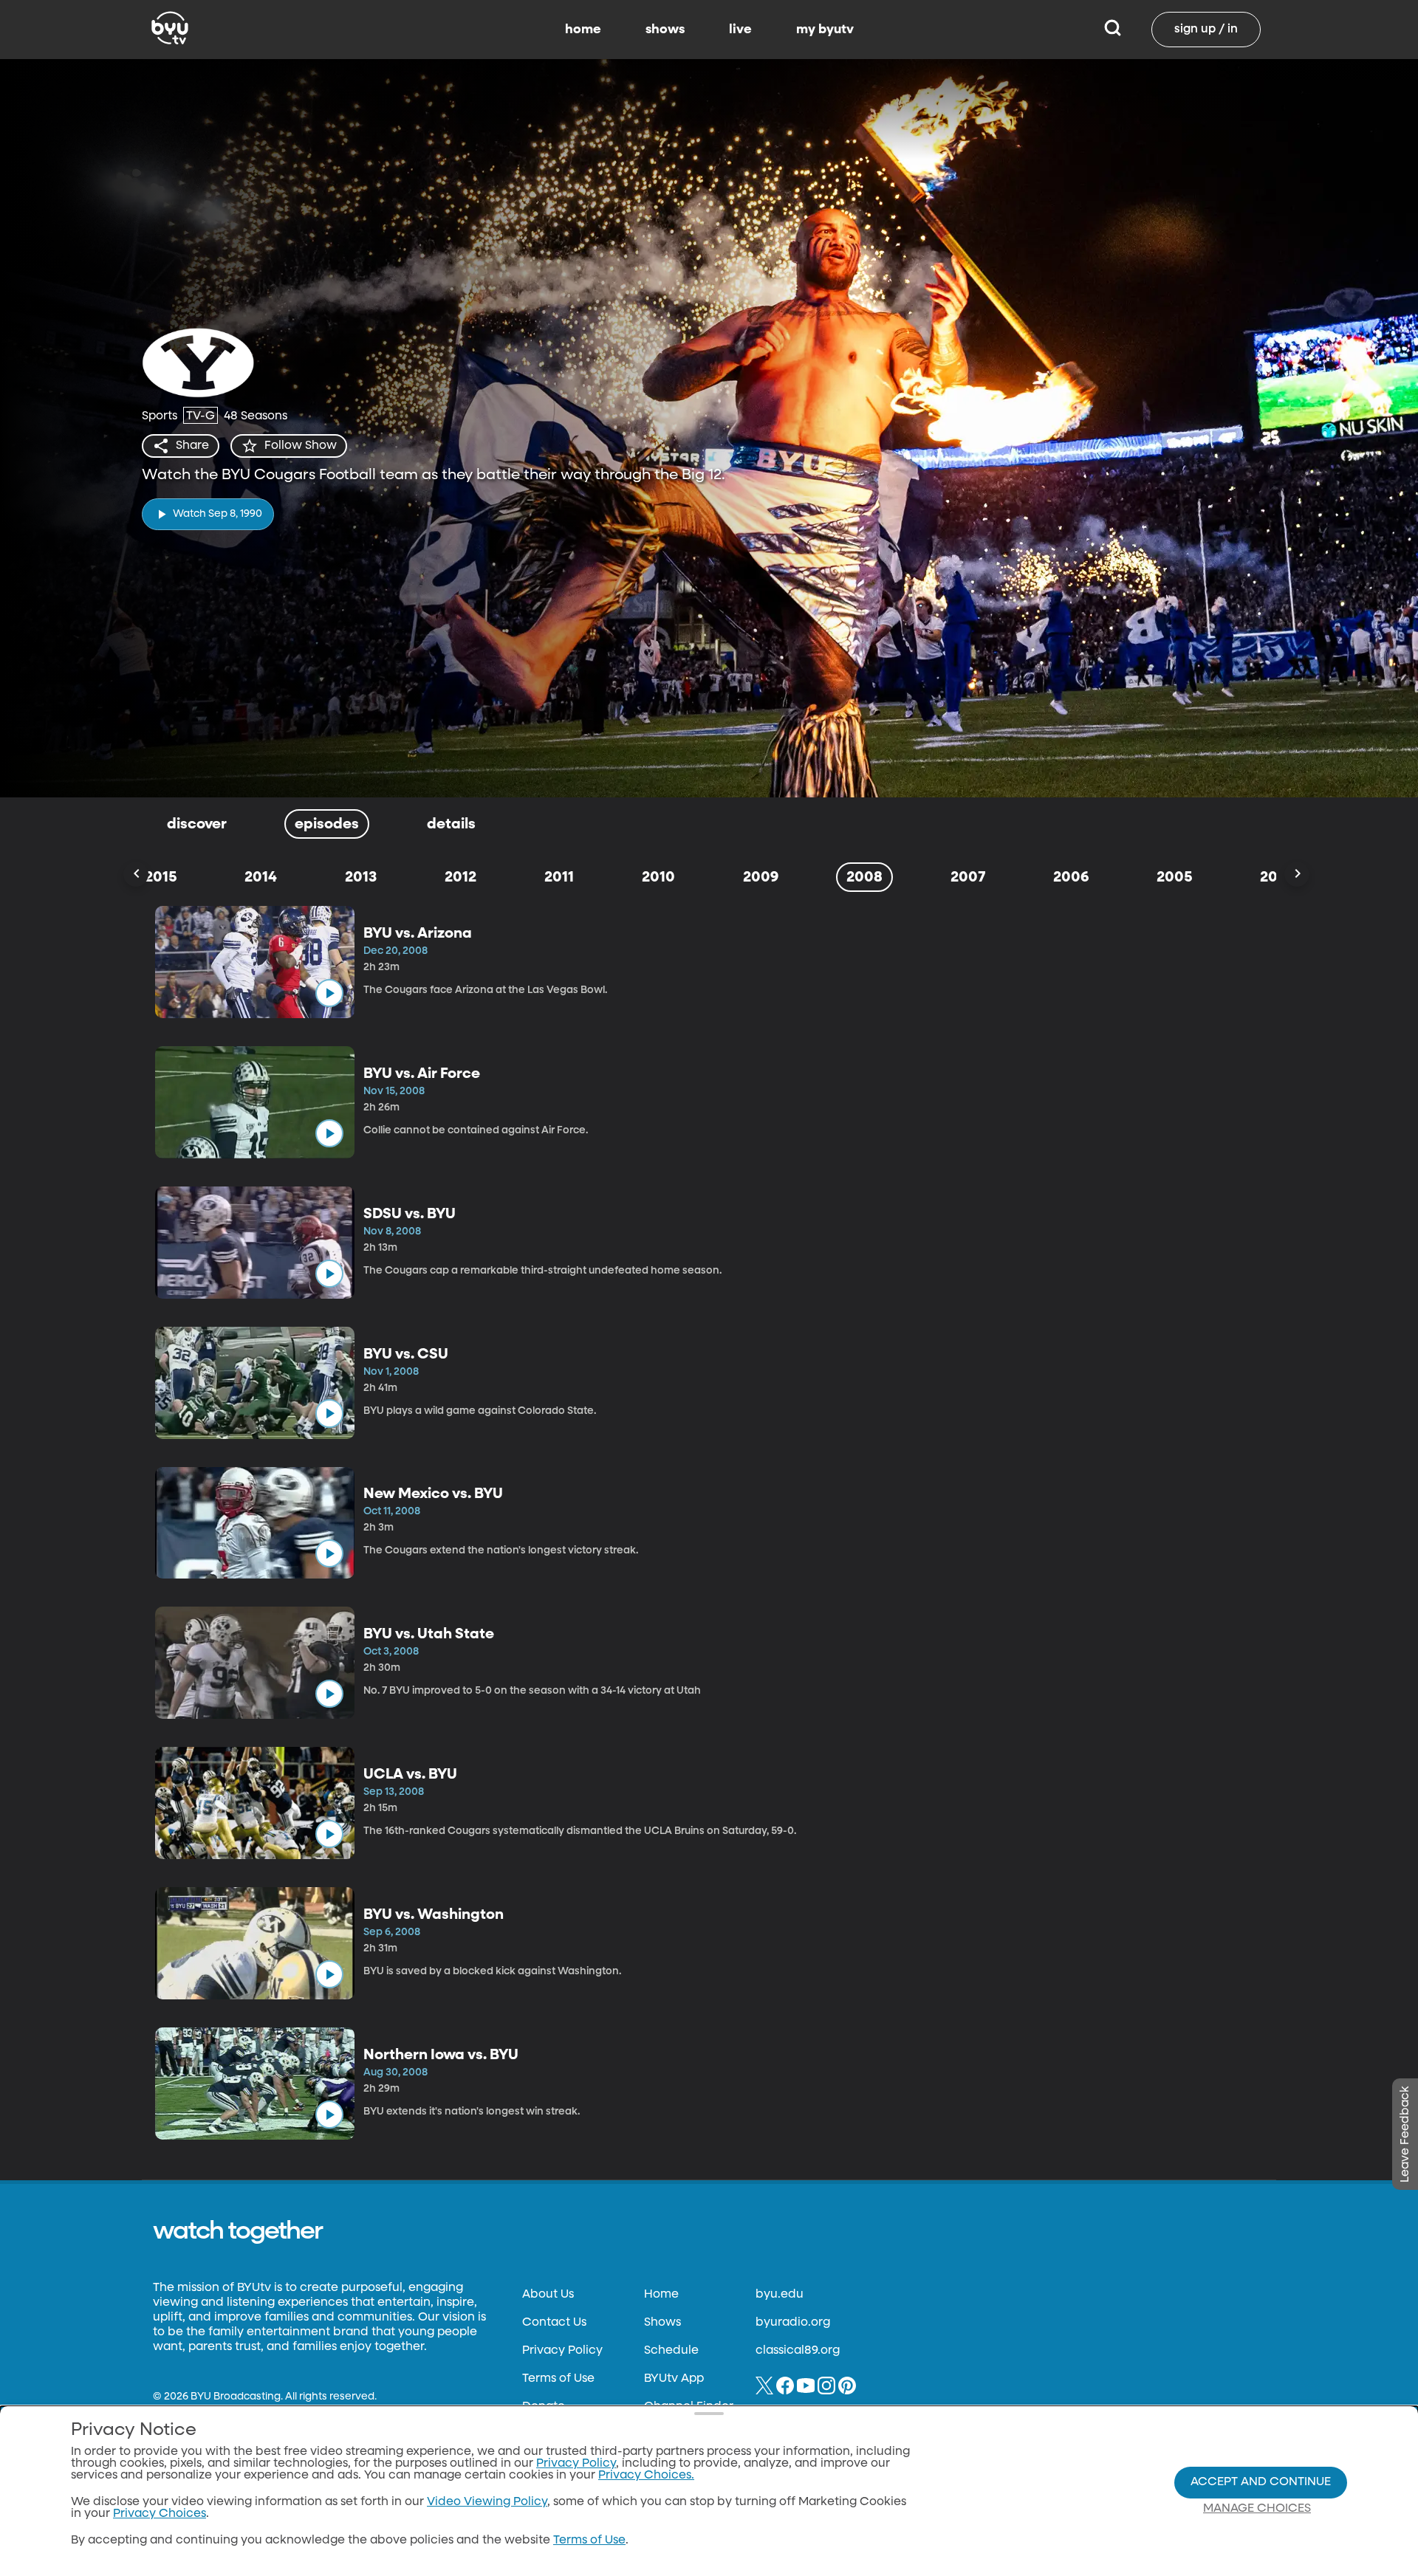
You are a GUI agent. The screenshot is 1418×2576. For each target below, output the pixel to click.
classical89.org (798, 2351)
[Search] (1113, 30)
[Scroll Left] (136, 874)
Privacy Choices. (646, 2476)
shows (665, 30)
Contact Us (554, 2323)
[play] (329, 993)
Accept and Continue (1261, 2482)
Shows (662, 2323)
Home (661, 2295)
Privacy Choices (160, 2514)
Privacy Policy (562, 2351)
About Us (548, 2295)
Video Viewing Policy (487, 2502)
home (583, 30)
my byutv (825, 30)
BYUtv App (674, 2379)
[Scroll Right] (1297, 874)
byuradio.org (793, 2323)
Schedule (671, 2351)
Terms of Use (558, 2379)
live (740, 30)
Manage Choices (1257, 2509)
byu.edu (780, 2295)
